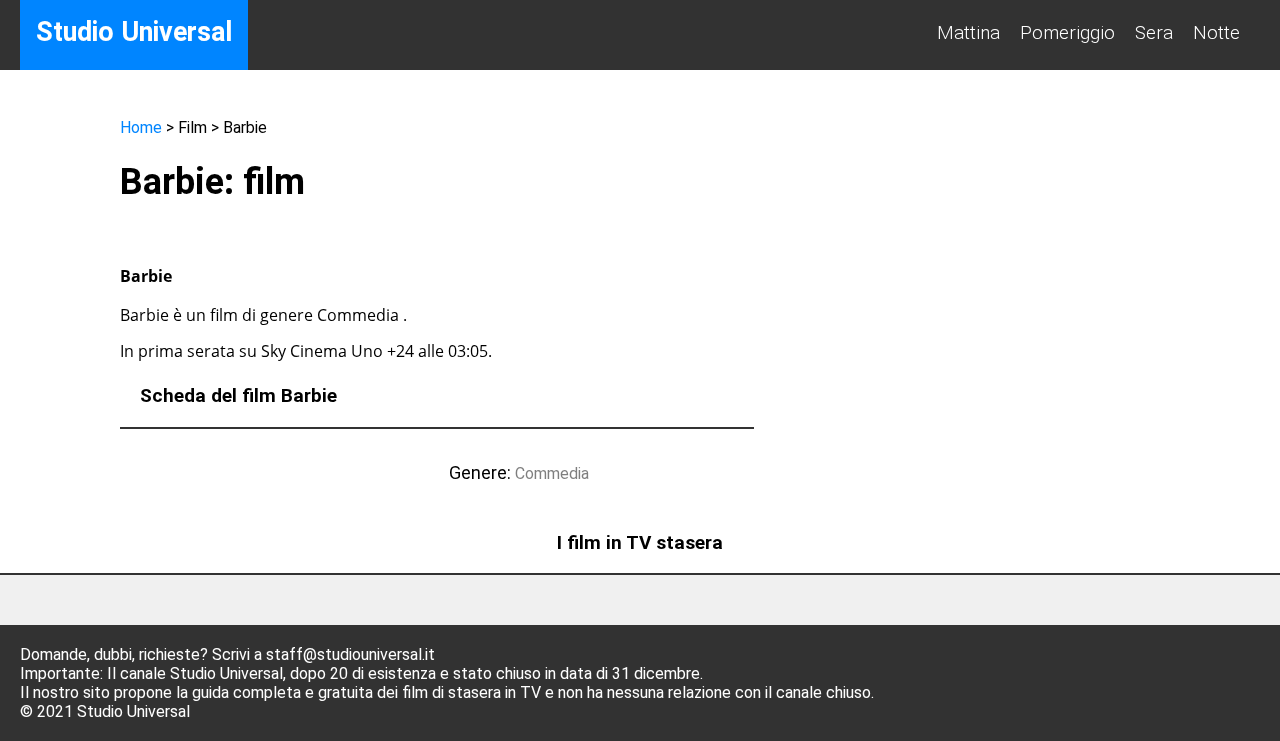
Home (141, 127)
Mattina (968, 32)
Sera (1154, 32)
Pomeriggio (1067, 32)
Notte (1216, 32)
